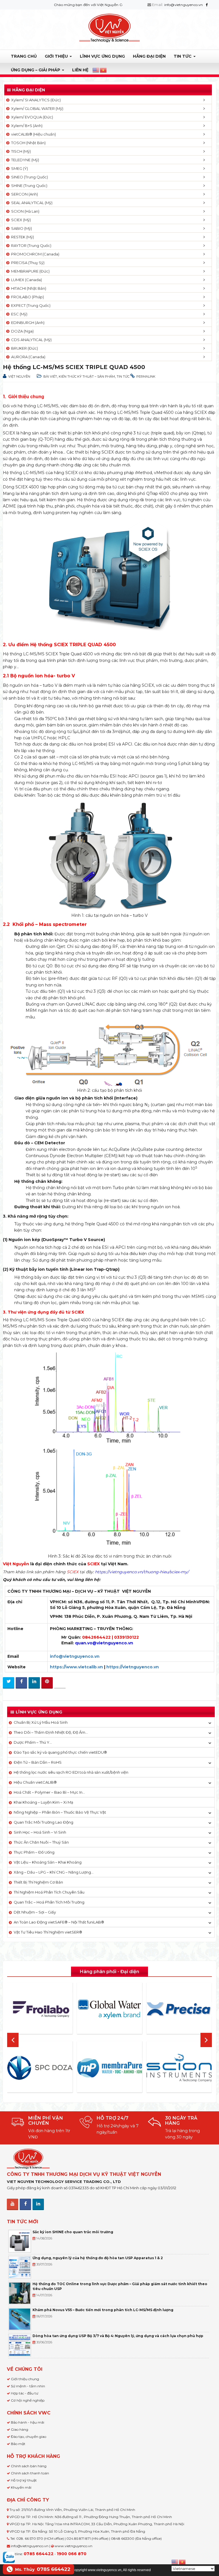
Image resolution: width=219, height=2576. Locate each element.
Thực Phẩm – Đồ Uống (34, 1852)
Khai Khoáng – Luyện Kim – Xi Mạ (43, 1802)
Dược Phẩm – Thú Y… (33, 1742)
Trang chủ (24, 56)
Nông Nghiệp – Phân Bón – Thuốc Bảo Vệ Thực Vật (60, 1812)
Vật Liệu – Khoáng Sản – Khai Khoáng (48, 1862)
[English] (96, 70)
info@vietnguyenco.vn (184, 5)
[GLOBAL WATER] (99, 2009)
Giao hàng (20, 2429)
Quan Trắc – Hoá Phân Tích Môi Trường (49, 1902)
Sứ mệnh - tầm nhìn (28, 2386)
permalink (146, 376)
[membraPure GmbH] (99, 2068)
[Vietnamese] (104, 70)
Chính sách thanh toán (30, 2473)
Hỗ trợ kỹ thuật (24, 2480)
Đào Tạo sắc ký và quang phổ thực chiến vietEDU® (60, 1752)
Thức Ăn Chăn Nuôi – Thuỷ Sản (41, 1842)
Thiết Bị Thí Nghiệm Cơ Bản (38, 1882)
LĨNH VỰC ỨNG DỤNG (102, 56)
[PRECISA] (168, 2009)
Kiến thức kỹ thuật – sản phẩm (87, 376)
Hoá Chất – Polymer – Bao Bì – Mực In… (49, 1792)
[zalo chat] (9, 2557)
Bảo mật (18, 2444)
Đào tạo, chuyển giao (29, 2437)
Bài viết (50, 376)
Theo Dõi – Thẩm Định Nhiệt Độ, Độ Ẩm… (51, 1732)
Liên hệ (80, 70)
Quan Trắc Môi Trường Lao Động (43, 1822)
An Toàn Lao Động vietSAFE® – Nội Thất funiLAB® (59, 1922)
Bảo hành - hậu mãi (28, 2422)
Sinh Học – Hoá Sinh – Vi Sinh (40, 1832)
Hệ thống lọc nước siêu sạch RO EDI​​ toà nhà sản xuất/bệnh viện (71, 1772)
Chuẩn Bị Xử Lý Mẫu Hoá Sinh (41, 1722)
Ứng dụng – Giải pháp (36, 70)
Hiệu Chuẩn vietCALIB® (35, 1782)
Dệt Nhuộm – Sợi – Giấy (35, 1912)
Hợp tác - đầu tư (25, 2393)
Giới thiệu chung (25, 2379)
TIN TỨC (183, 56)
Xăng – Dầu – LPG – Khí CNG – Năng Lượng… (54, 1872)
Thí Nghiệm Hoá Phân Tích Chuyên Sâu (49, 1892)
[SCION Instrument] (168, 2068)
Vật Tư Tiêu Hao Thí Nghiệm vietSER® (48, 1932)
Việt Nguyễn (19, 376)
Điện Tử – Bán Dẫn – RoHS (38, 1762)
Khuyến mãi (21, 2487)
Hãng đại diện (149, 56)
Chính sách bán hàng (29, 2466)
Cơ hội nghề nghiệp (28, 2400)
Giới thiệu (57, 56)
